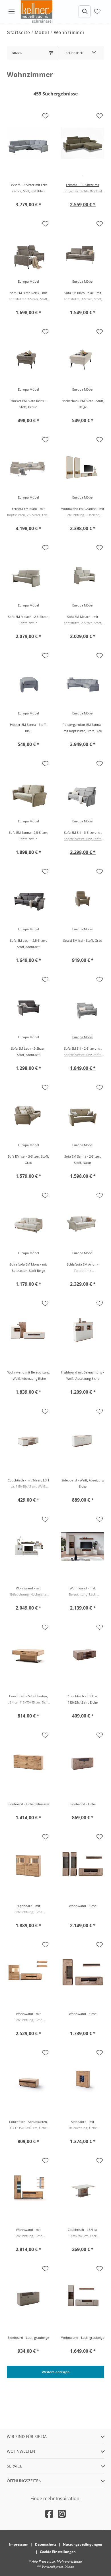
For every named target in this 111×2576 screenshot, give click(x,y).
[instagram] (62, 2514)
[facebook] (49, 2514)
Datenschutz (46, 2544)
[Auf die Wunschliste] (45, 116)
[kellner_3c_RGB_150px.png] (38, 11)
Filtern (17, 53)
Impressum (19, 2544)
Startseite (18, 33)
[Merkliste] (97, 11)
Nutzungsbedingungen (83, 2544)
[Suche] (85, 11)
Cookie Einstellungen (58, 2552)
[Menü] (11, 11)
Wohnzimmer (69, 33)
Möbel (42, 33)
